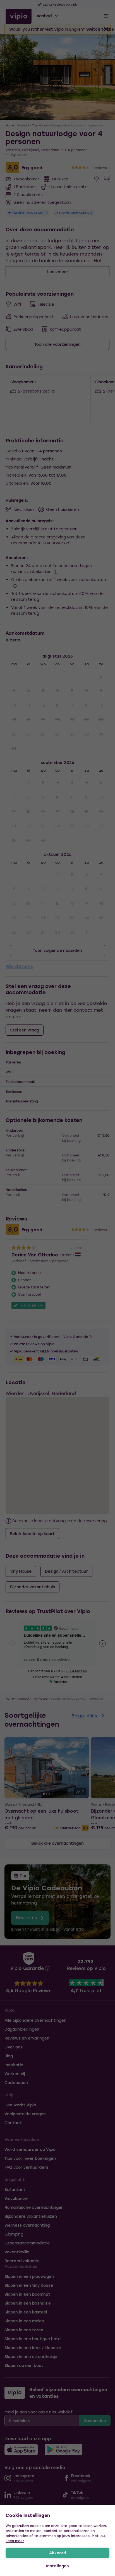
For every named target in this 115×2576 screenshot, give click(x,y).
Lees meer (15, 2541)
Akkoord (58, 2553)
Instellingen (57, 2566)
